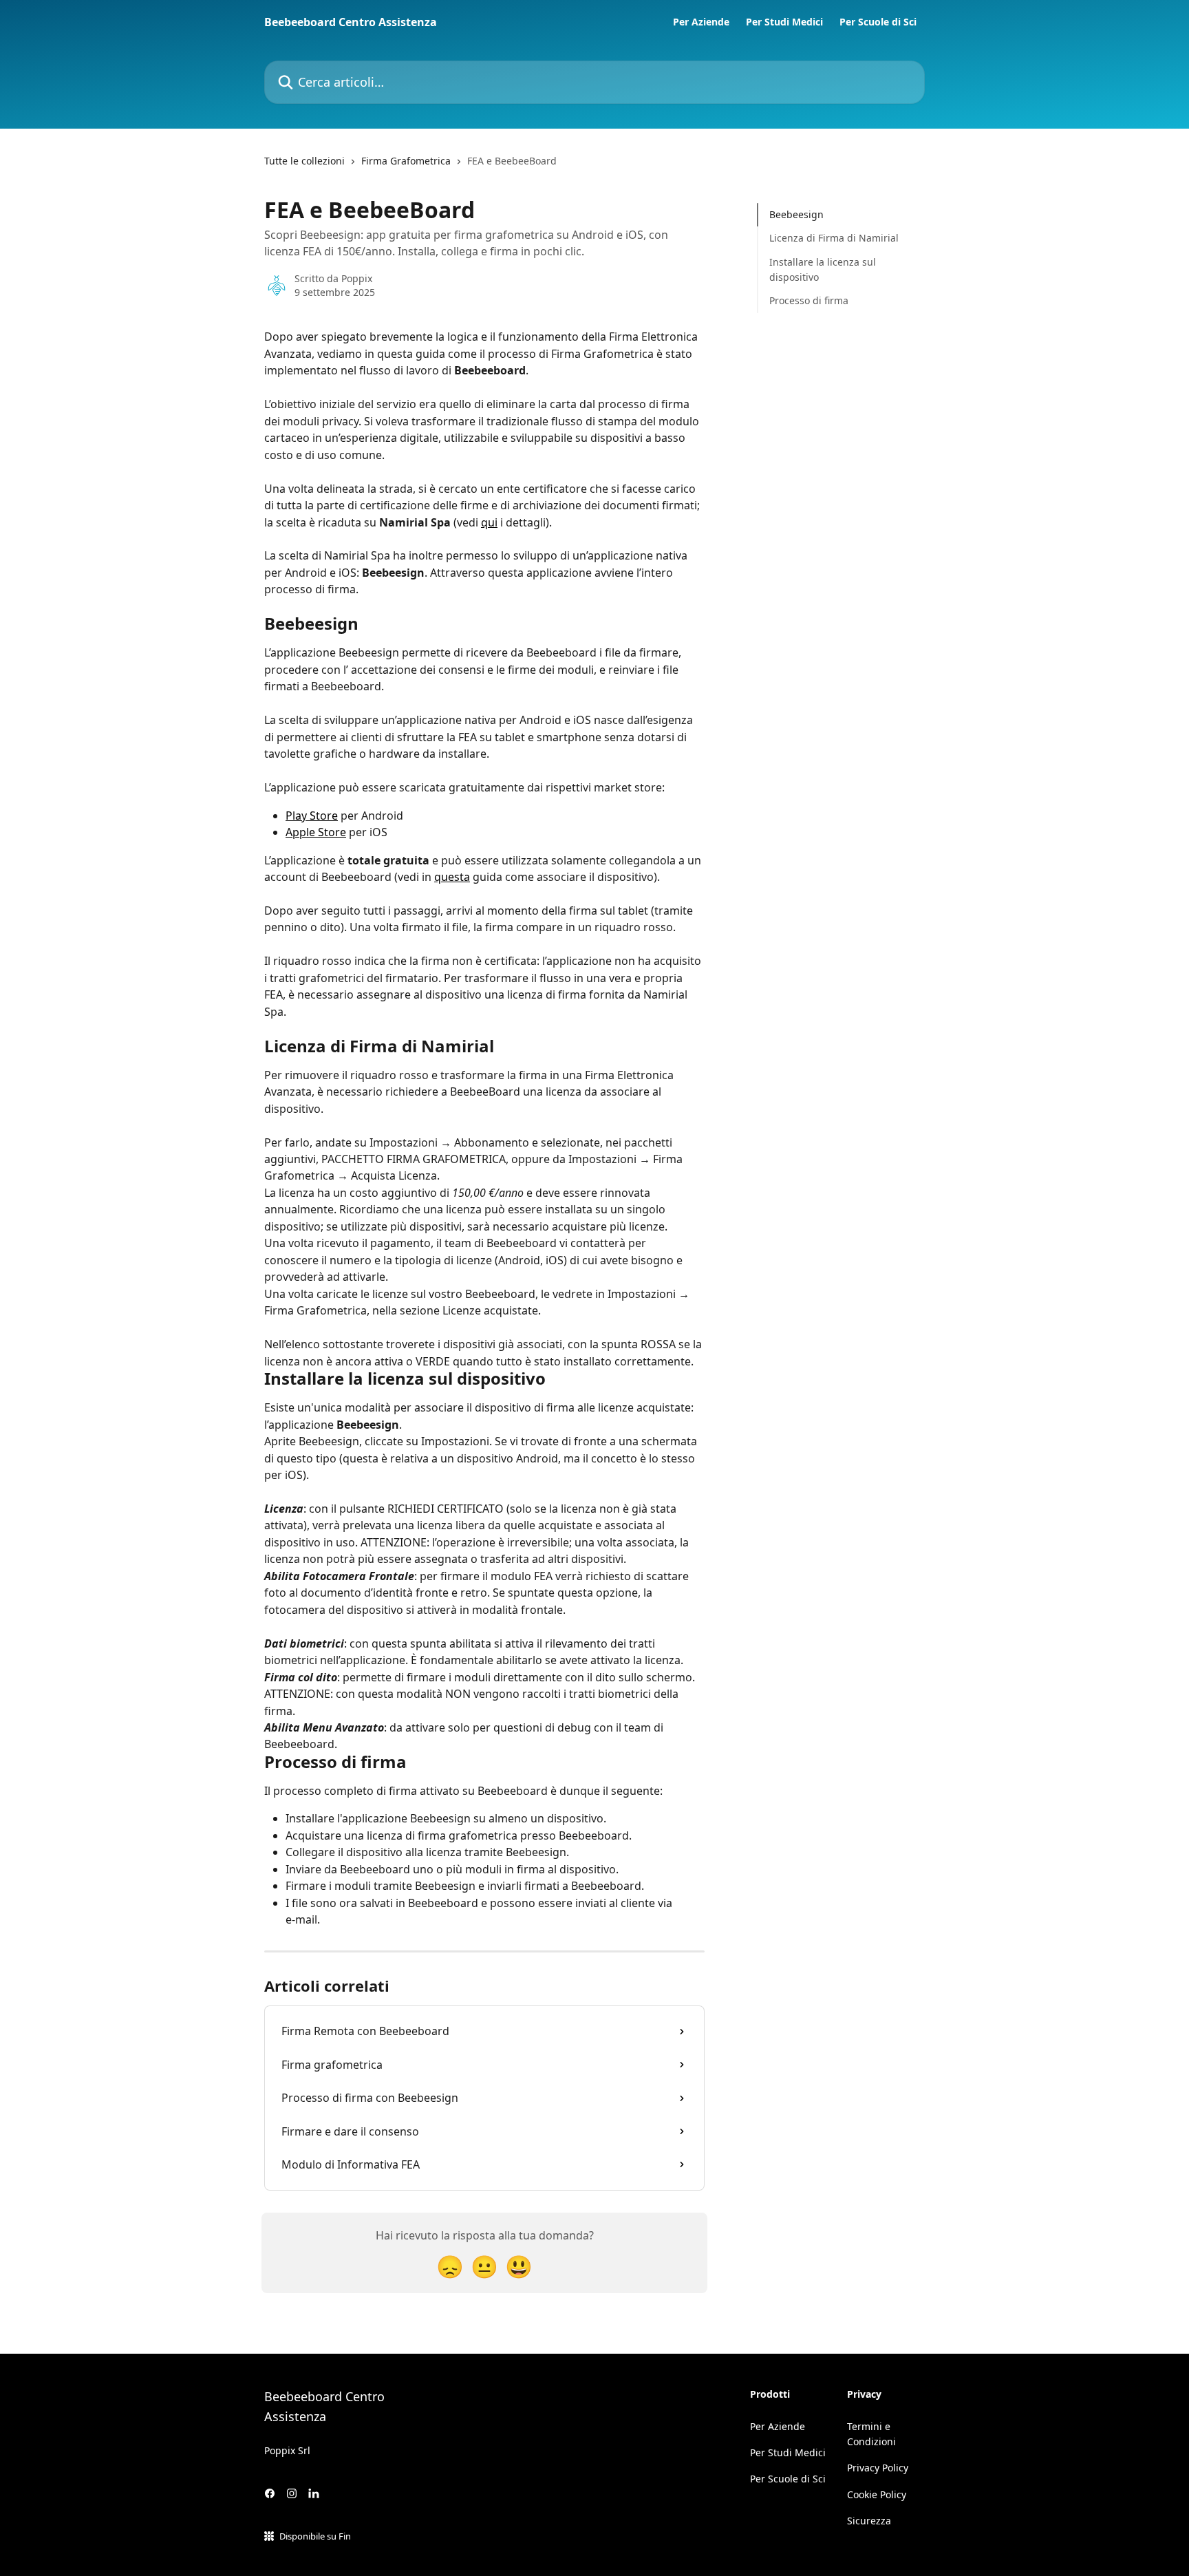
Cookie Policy (877, 2494)
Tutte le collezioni (304, 161)
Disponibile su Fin (315, 2536)
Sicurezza (869, 2521)
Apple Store (316, 832)
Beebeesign (796, 214)
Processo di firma (809, 300)
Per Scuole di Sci (878, 22)
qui (489, 522)
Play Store (312, 816)
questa (452, 877)
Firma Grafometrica (406, 161)
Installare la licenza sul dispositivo (823, 269)
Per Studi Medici (784, 22)
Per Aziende (701, 22)
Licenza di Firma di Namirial (834, 238)
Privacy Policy (878, 2468)
